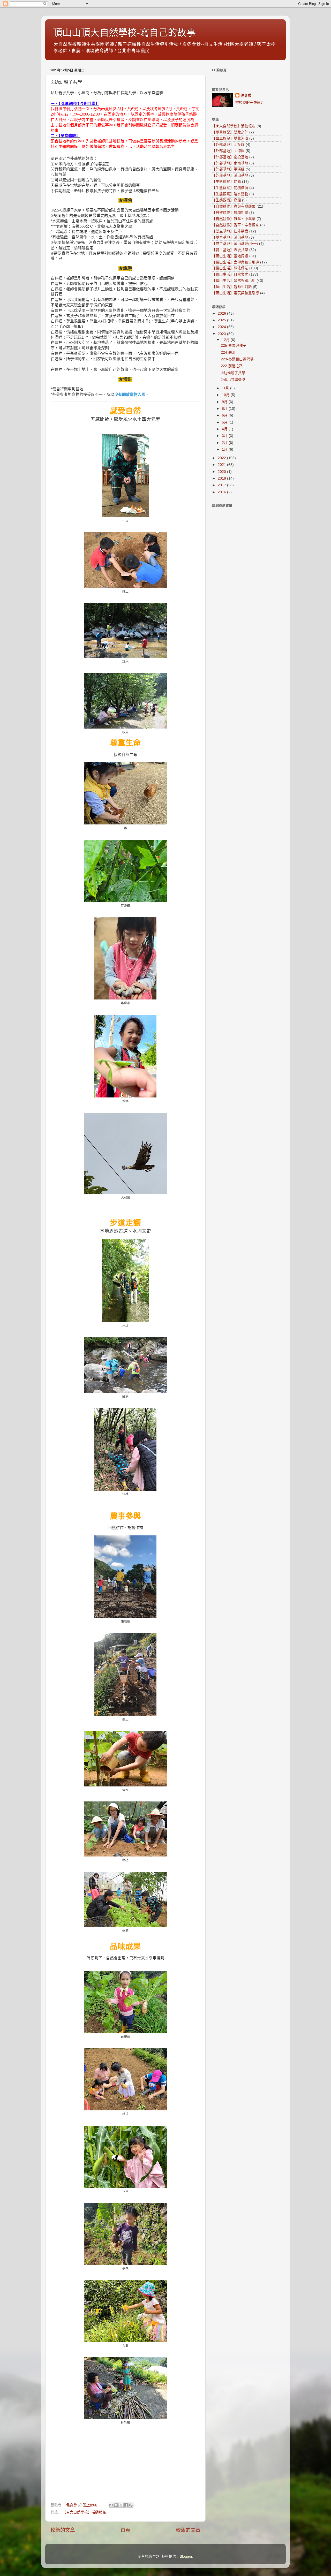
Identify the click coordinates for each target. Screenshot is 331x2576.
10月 (226, 395)
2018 (222, 478)
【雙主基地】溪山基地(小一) (235, 244)
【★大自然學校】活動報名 (84, 2512)
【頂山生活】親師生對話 (232, 287)
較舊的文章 (188, 2530)
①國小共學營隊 (233, 380)
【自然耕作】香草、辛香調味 (236, 225)
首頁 (125, 2530)
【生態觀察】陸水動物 (230, 194)
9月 (225, 402)
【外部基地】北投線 (228, 145)
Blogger (186, 2556)
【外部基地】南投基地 (230, 157)
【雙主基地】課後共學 (230, 250)
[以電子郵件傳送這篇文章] (111, 2505)
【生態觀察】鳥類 (227, 200)
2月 (225, 443)
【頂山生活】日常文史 (230, 274)
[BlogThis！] (116, 2505)
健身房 (246, 96)
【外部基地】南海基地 (230, 163)
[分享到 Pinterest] (131, 2505)
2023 (222, 334)
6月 (225, 415)
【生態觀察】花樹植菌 (230, 188)
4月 (225, 429)
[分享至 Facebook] (126, 2505)
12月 (226, 340)
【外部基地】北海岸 (228, 151)
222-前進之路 (232, 366)
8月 (225, 409)
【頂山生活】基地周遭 (230, 256)
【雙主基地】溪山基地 (230, 237)
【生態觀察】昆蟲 (227, 182)
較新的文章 (63, 2530)
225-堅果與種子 (234, 346)
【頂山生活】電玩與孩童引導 (236, 293)
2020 (222, 472)
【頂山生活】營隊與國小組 (234, 281)
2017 (222, 485)
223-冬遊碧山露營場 (237, 359)
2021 (222, 465)
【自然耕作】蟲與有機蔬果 (234, 206)
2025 (222, 320)
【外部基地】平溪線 (228, 169)
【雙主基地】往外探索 (230, 231)
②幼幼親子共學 (233, 373)
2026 (222, 313)
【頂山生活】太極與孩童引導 (236, 262)
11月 (226, 388)
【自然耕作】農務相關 (230, 213)
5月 (225, 422)
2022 (222, 458)
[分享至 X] (121, 2505)
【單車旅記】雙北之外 (230, 132)
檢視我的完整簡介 (250, 103)
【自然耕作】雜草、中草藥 (234, 219)
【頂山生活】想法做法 (230, 268)
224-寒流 (228, 353)
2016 (222, 492)
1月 (225, 449)
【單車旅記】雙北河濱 (230, 138)
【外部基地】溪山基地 (230, 175)
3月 (225, 436)
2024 (222, 327)
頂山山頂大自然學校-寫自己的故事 (124, 33)
